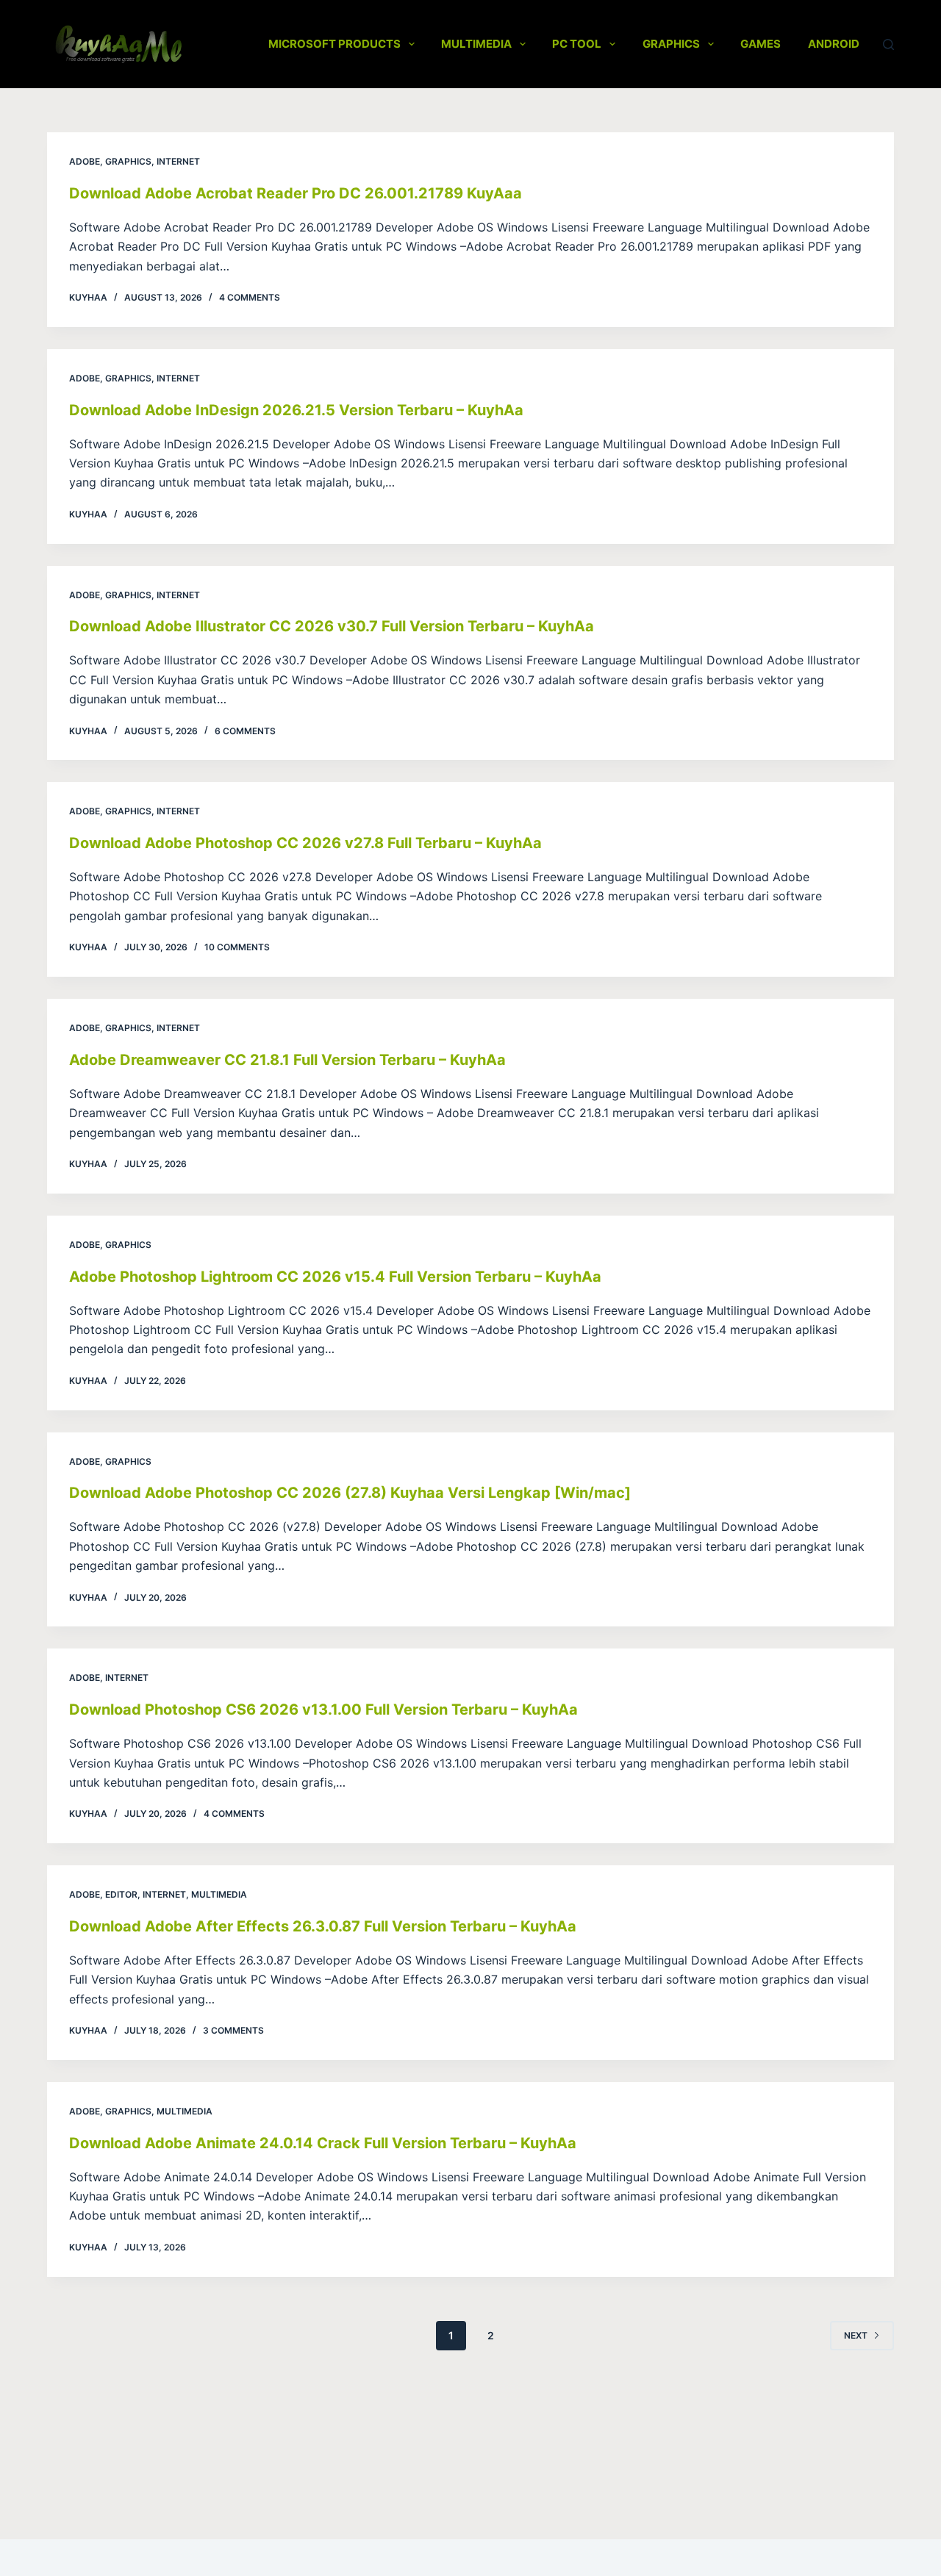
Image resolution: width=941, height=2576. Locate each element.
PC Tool (577, 44)
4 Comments (250, 297)
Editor (121, 1894)
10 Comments (237, 947)
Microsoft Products (334, 44)
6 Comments (245, 731)
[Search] (888, 44)
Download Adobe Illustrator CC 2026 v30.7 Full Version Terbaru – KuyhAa (332, 626)
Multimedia (476, 44)
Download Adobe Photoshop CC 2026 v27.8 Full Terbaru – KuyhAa (305, 843)
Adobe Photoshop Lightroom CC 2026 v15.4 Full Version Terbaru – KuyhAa (335, 1277)
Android (834, 44)
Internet (178, 161)
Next (856, 2335)
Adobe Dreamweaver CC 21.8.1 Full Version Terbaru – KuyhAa (287, 1060)
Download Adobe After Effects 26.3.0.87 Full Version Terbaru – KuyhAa (323, 1926)
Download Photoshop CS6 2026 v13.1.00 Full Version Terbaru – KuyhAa (323, 1709)
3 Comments (233, 2030)
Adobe (85, 161)
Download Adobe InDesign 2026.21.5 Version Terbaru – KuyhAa (296, 410)
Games (761, 44)
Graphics (671, 44)
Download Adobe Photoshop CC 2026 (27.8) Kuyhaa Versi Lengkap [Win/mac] (350, 1493)
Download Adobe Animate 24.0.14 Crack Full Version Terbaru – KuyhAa (323, 2143)
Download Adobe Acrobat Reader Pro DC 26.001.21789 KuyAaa (296, 193)
